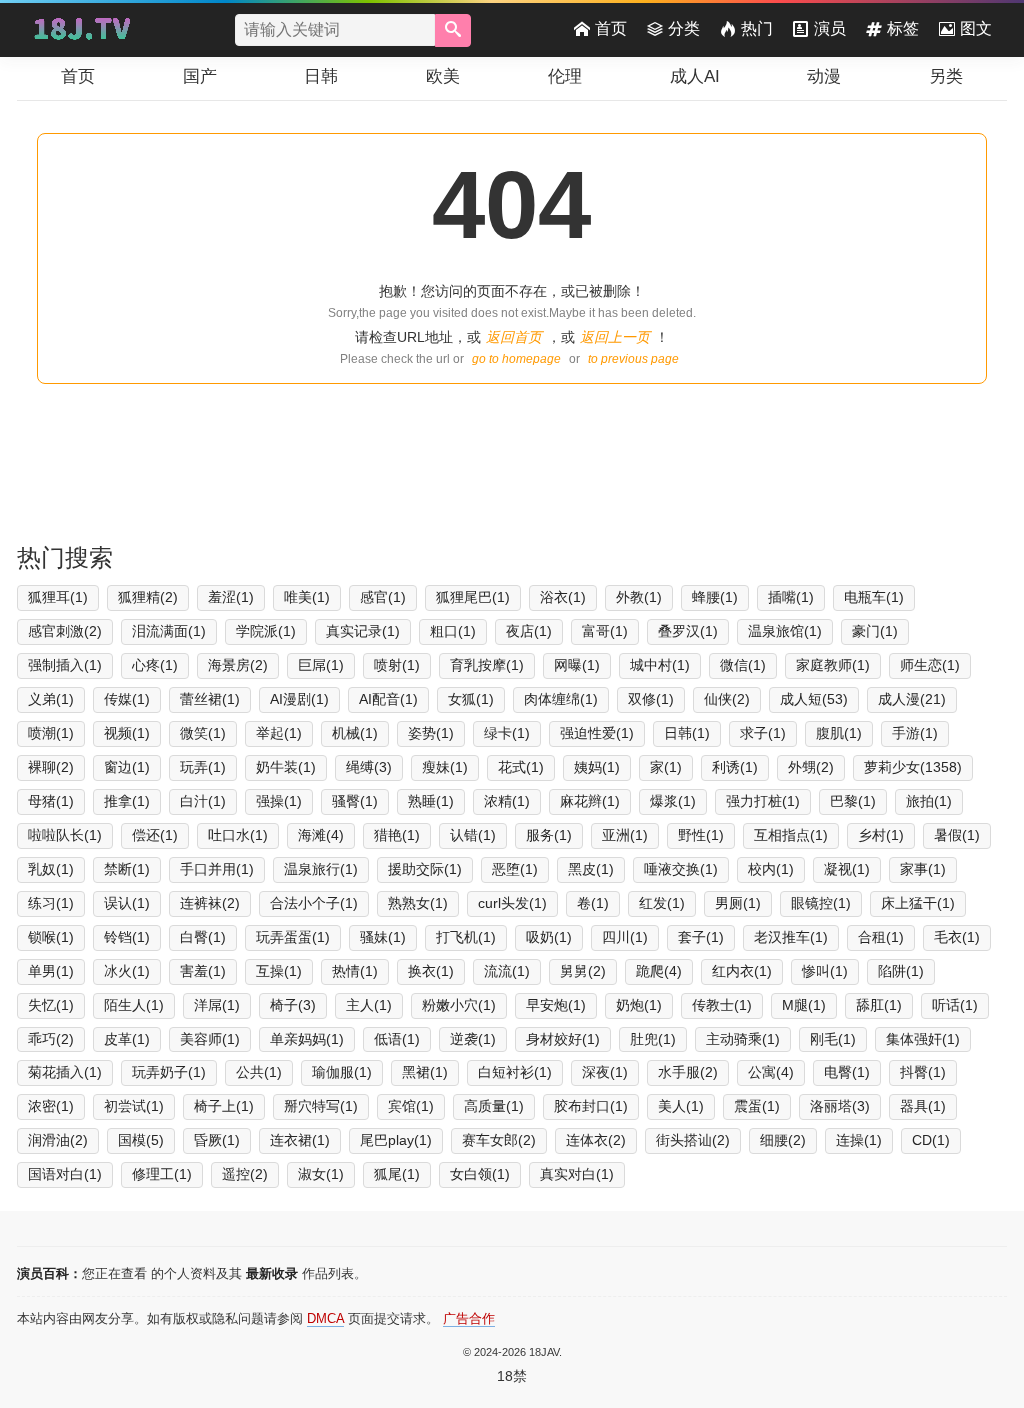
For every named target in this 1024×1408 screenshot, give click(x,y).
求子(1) (763, 733)
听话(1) (955, 1005)
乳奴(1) (51, 869)
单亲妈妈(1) (307, 1039)
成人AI (695, 76)
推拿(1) (127, 801)
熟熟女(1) (418, 903)
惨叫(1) (825, 971)
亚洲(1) (625, 835)
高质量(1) (494, 1106)
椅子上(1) (224, 1106)
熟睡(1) (431, 801)
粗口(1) (453, 631)
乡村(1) (881, 835)
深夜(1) (605, 1072)
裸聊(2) (51, 767)
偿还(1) (155, 835)
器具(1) (923, 1106)
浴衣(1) (563, 597)
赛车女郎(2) (499, 1140)
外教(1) (639, 597)
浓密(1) (51, 1106)
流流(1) (507, 971)
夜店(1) (529, 631)
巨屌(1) (321, 665)
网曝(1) (577, 665)
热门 (757, 28)
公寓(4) (771, 1072)
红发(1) (662, 903)
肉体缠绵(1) (561, 699)
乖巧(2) (51, 1039)
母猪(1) (51, 801)
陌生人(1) (134, 1005)
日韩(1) (687, 733)
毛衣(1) (957, 937)
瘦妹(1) (445, 767)
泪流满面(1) (169, 631)
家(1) (666, 767)
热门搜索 (65, 557)
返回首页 (514, 337)
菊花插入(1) (65, 1072)
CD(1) (931, 1140)
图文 (976, 28)
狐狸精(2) (148, 597)
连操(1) (859, 1140)
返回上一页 (615, 337)
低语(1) (397, 1039)
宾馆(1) (411, 1106)
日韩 (321, 76)
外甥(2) (811, 767)
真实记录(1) (363, 631)
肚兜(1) (653, 1039)
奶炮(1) (639, 1005)
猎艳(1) (397, 835)
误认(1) (127, 903)
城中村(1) (660, 665)
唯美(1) (307, 597)
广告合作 (469, 1318)
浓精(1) (507, 801)
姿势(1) (431, 733)
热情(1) (355, 971)
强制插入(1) (65, 665)
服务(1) (549, 835)
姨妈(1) (597, 767)
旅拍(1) (929, 801)
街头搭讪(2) (693, 1140)
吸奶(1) (549, 937)
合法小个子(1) (314, 903)
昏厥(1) (217, 1140)
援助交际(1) (425, 869)
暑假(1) (957, 835)
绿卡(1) (507, 733)
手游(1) (915, 733)
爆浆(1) (673, 801)
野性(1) (701, 835)
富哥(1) (605, 631)
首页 (611, 28)
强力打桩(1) (763, 801)
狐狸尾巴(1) (473, 597)
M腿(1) (804, 1005)
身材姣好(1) (563, 1039)
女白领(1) (480, 1174)
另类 (946, 76)
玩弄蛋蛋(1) (293, 937)
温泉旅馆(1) (785, 631)
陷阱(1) (901, 971)
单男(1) (51, 971)
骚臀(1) (355, 801)
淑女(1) (321, 1174)
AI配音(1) (388, 699)
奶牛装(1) (286, 767)
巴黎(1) (853, 801)
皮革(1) (127, 1039)
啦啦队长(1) (65, 835)
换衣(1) (431, 971)
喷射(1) (397, 665)
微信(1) (743, 665)
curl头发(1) (512, 903)
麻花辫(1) (590, 801)
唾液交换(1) (681, 869)
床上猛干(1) (918, 903)
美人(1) (681, 1106)
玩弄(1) (203, 767)
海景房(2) (238, 665)
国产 (200, 76)
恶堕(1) (515, 869)
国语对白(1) (65, 1174)
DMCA (325, 1318)
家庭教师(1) (833, 665)
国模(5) (141, 1140)
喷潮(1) (51, 733)
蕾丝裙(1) (210, 699)
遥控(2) (245, 1174)
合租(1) (881, 937)
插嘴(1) (791, 597)
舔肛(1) (879, 1005)
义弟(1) (51, 699)
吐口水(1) (238, 835)
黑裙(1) (425, 1072)
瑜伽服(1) (342, 1072)
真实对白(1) (577, 1174)
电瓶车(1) (874, 597)
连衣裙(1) (300, 1140)
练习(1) (51, 903)
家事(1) (923, 869)
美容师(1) (210, 1039)
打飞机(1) (466, 937)
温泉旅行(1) (321, 869)
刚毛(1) (833, 1039)
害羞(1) (203, 971)
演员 (830, 28)
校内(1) (771, 869)
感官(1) (383, 597)
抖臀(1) (923, 1072)
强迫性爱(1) (597, 733)
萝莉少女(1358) (913, 767)
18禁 (512, 1376)
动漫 (824, 76)
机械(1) (355, 733)
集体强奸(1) (923, 1039)
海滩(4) (321, 835)
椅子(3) (293, 1005)
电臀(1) (847, 1072)
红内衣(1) (742, 971)
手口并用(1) (217, 869)
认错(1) (473, 835)
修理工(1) (162, 1174)
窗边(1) (127, 767)
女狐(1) (471, 699)
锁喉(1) (51, 937)
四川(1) (625, 937)
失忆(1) (51, 1005)
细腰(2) (783, 1140)
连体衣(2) (596, 1140)
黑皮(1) (591, 869)
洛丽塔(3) (840, 1106)
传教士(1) (722, 1005)
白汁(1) (203, 801)
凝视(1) (847, 869)
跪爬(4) (659, 971)
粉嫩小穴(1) (459, 1005)
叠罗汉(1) (688, 631)
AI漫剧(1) (299, 699)
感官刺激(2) (65, 631)
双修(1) (651, 699)
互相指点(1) (791, 835)
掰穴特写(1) (321, 1106)
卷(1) (593, 903)
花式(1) (521, 767)
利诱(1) (735, 767)
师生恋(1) (930, 665)
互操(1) (279, 971)
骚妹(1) (383, 937)
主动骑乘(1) (743, 1039)
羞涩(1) (231, 597)
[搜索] (453, 30)
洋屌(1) (217, 1005)
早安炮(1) (556, 1005)
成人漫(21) (912, 699)
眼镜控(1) (821, 903)
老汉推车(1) (791, 937)
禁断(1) (127, 869)
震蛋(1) (757, 1106)
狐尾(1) (397, 1174)
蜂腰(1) (715, 597)
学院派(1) (266, 631)
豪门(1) (875, 631)
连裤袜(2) (210, 903)
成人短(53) (814, 699)
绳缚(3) (369, 767)
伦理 (565, 76)
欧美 (443, 76)
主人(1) (369, 1005)
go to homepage (516, 359)
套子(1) (701, 937)
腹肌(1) (839, 733)
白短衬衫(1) (515, 1072)
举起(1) (279, 733)
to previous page (633, 359)
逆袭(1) (473, 1039)
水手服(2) (688, 1072)
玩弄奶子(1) (169, 1072)
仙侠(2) (727, 699)
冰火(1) (127, 971)
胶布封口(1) (591, 1106)
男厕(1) (738, 903)
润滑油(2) (58, 1140)
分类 (684, 28)
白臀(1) (203, 937)
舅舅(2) (583, 971)
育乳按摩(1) (487, 665)
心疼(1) (155, 665)
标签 (903, 28)
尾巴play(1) (396, 1140)
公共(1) (259, 1072)
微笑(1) (203, 733)
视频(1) (127, 733)
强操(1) (279, 801)
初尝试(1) (134, 1106)
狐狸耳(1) (58, 597)
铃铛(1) (127, 937)
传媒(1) (127, 699)
